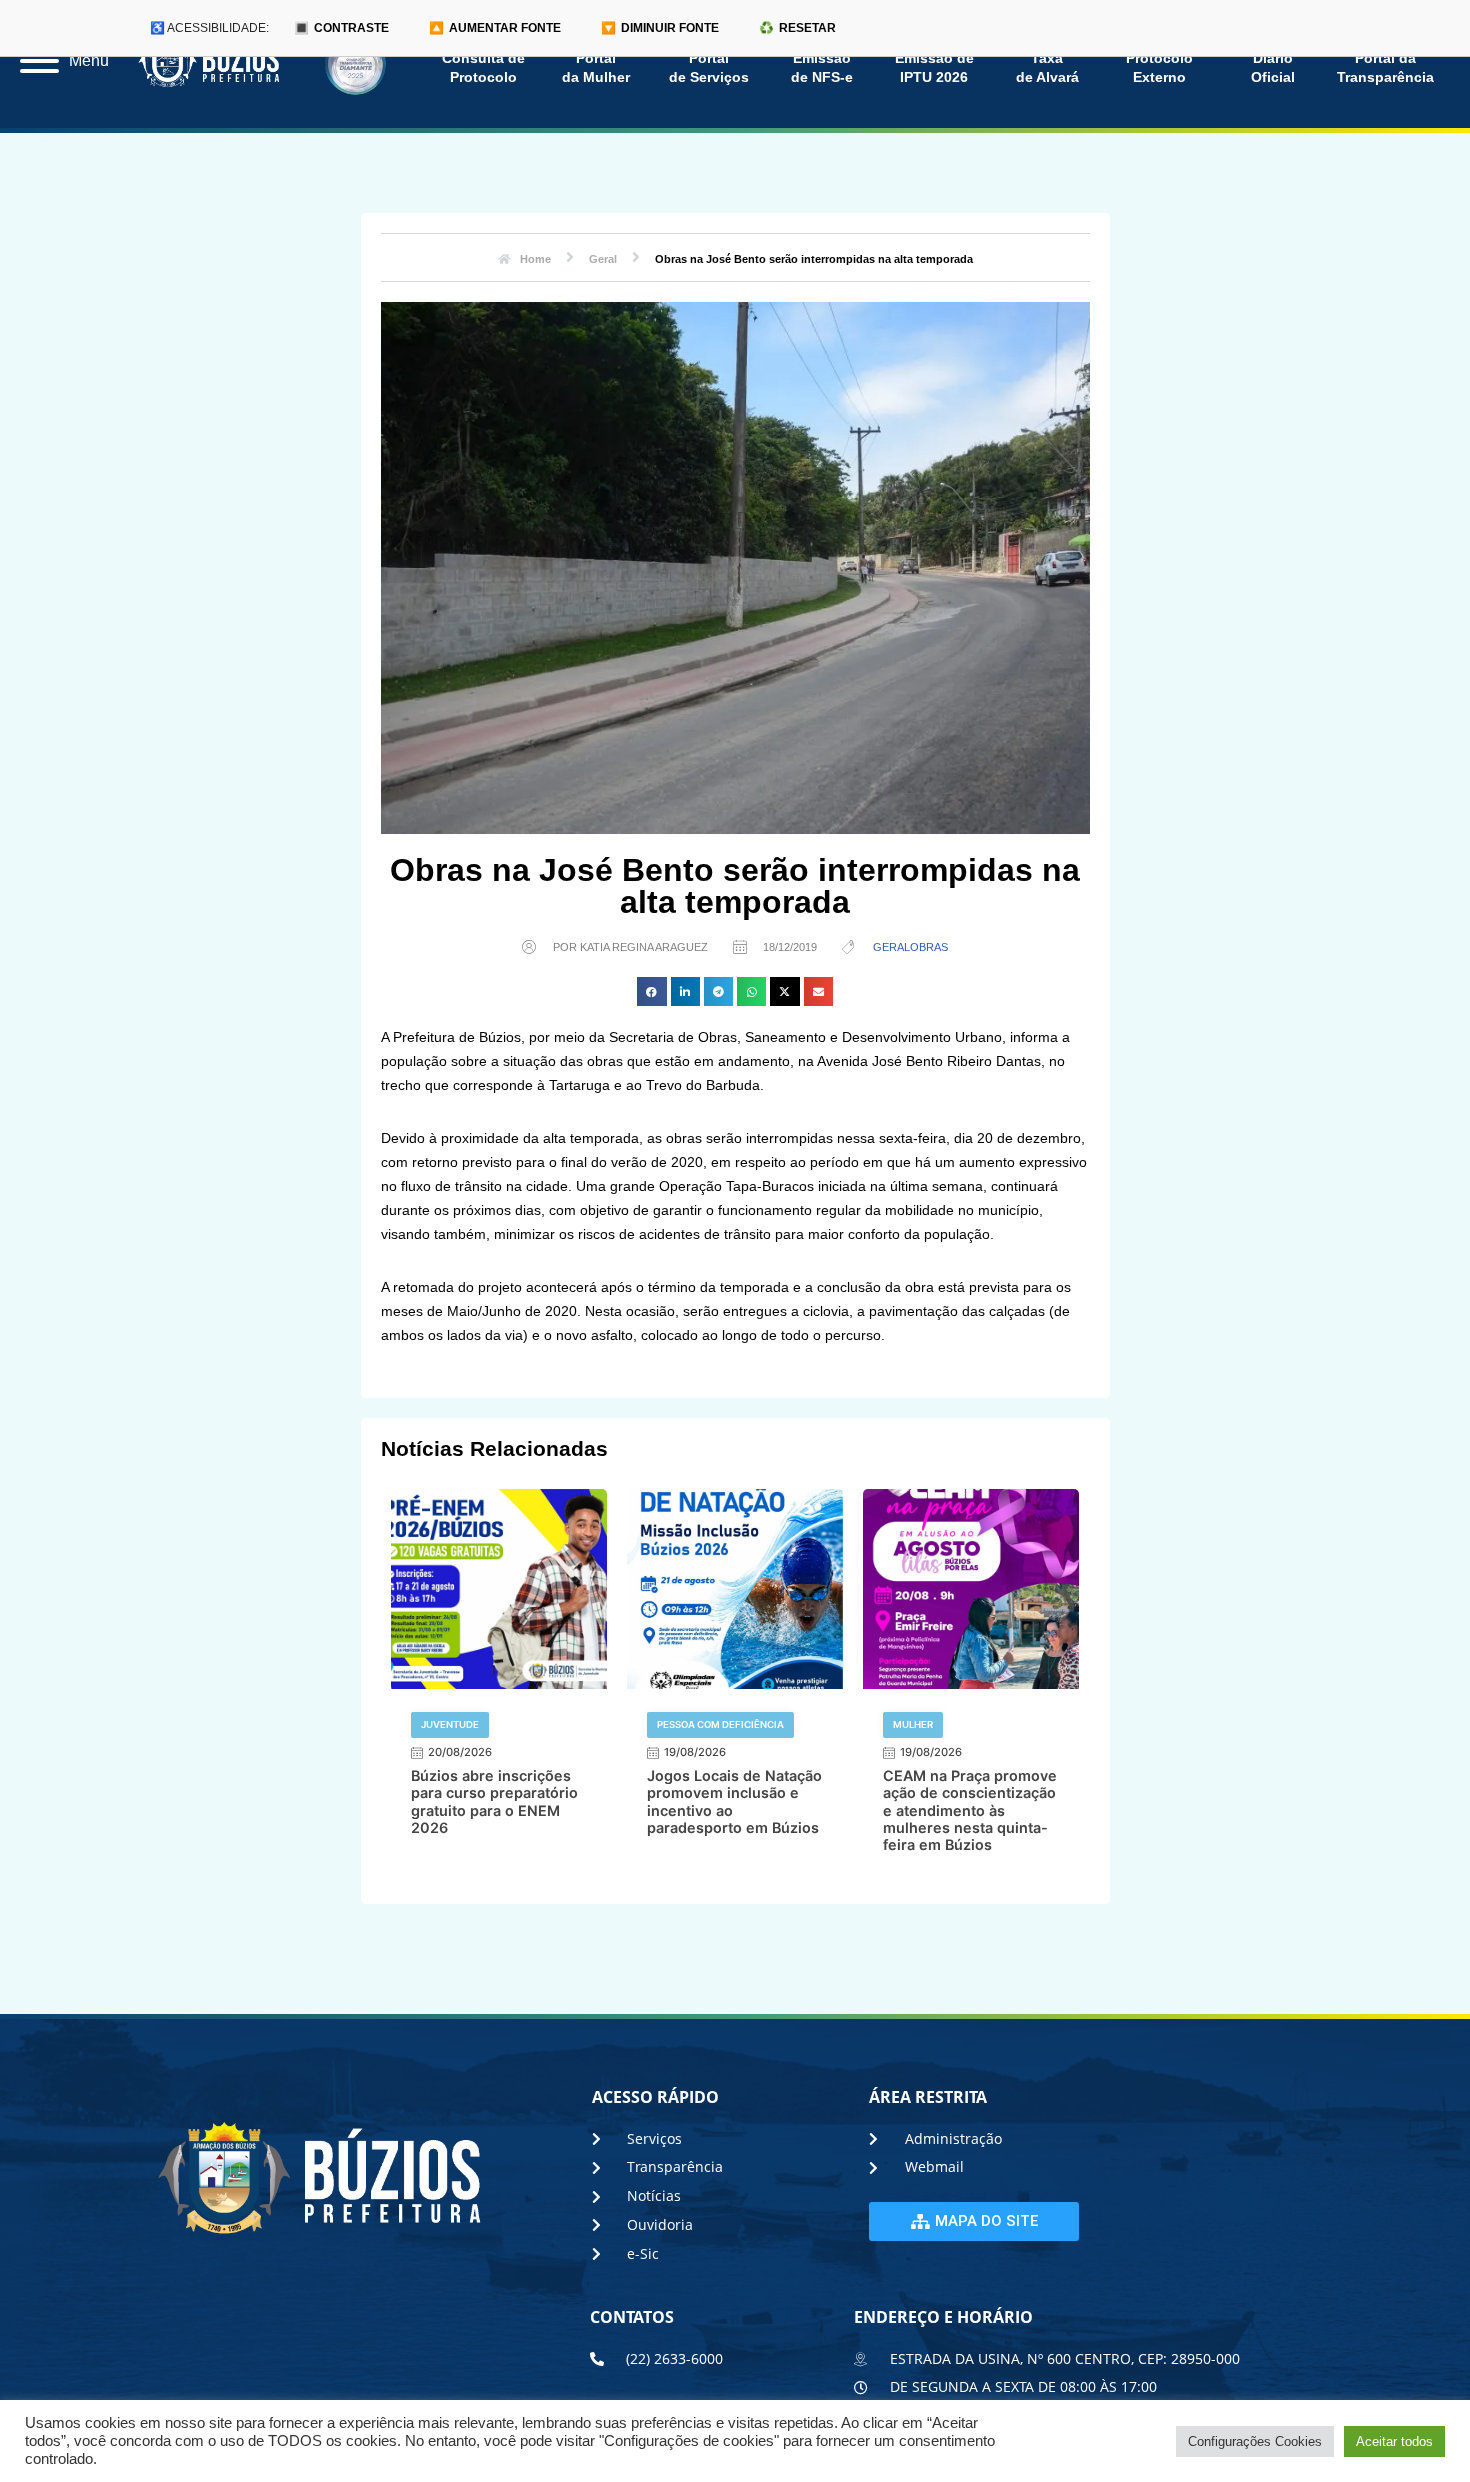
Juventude (450, 1724)
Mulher (913, 1724)
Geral (891, 947)
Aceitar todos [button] (1394, 2441)
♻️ (797, 28)
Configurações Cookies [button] (1255, 2441)
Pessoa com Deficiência (720, 1724)
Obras (929, 947)
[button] (651, 991)
